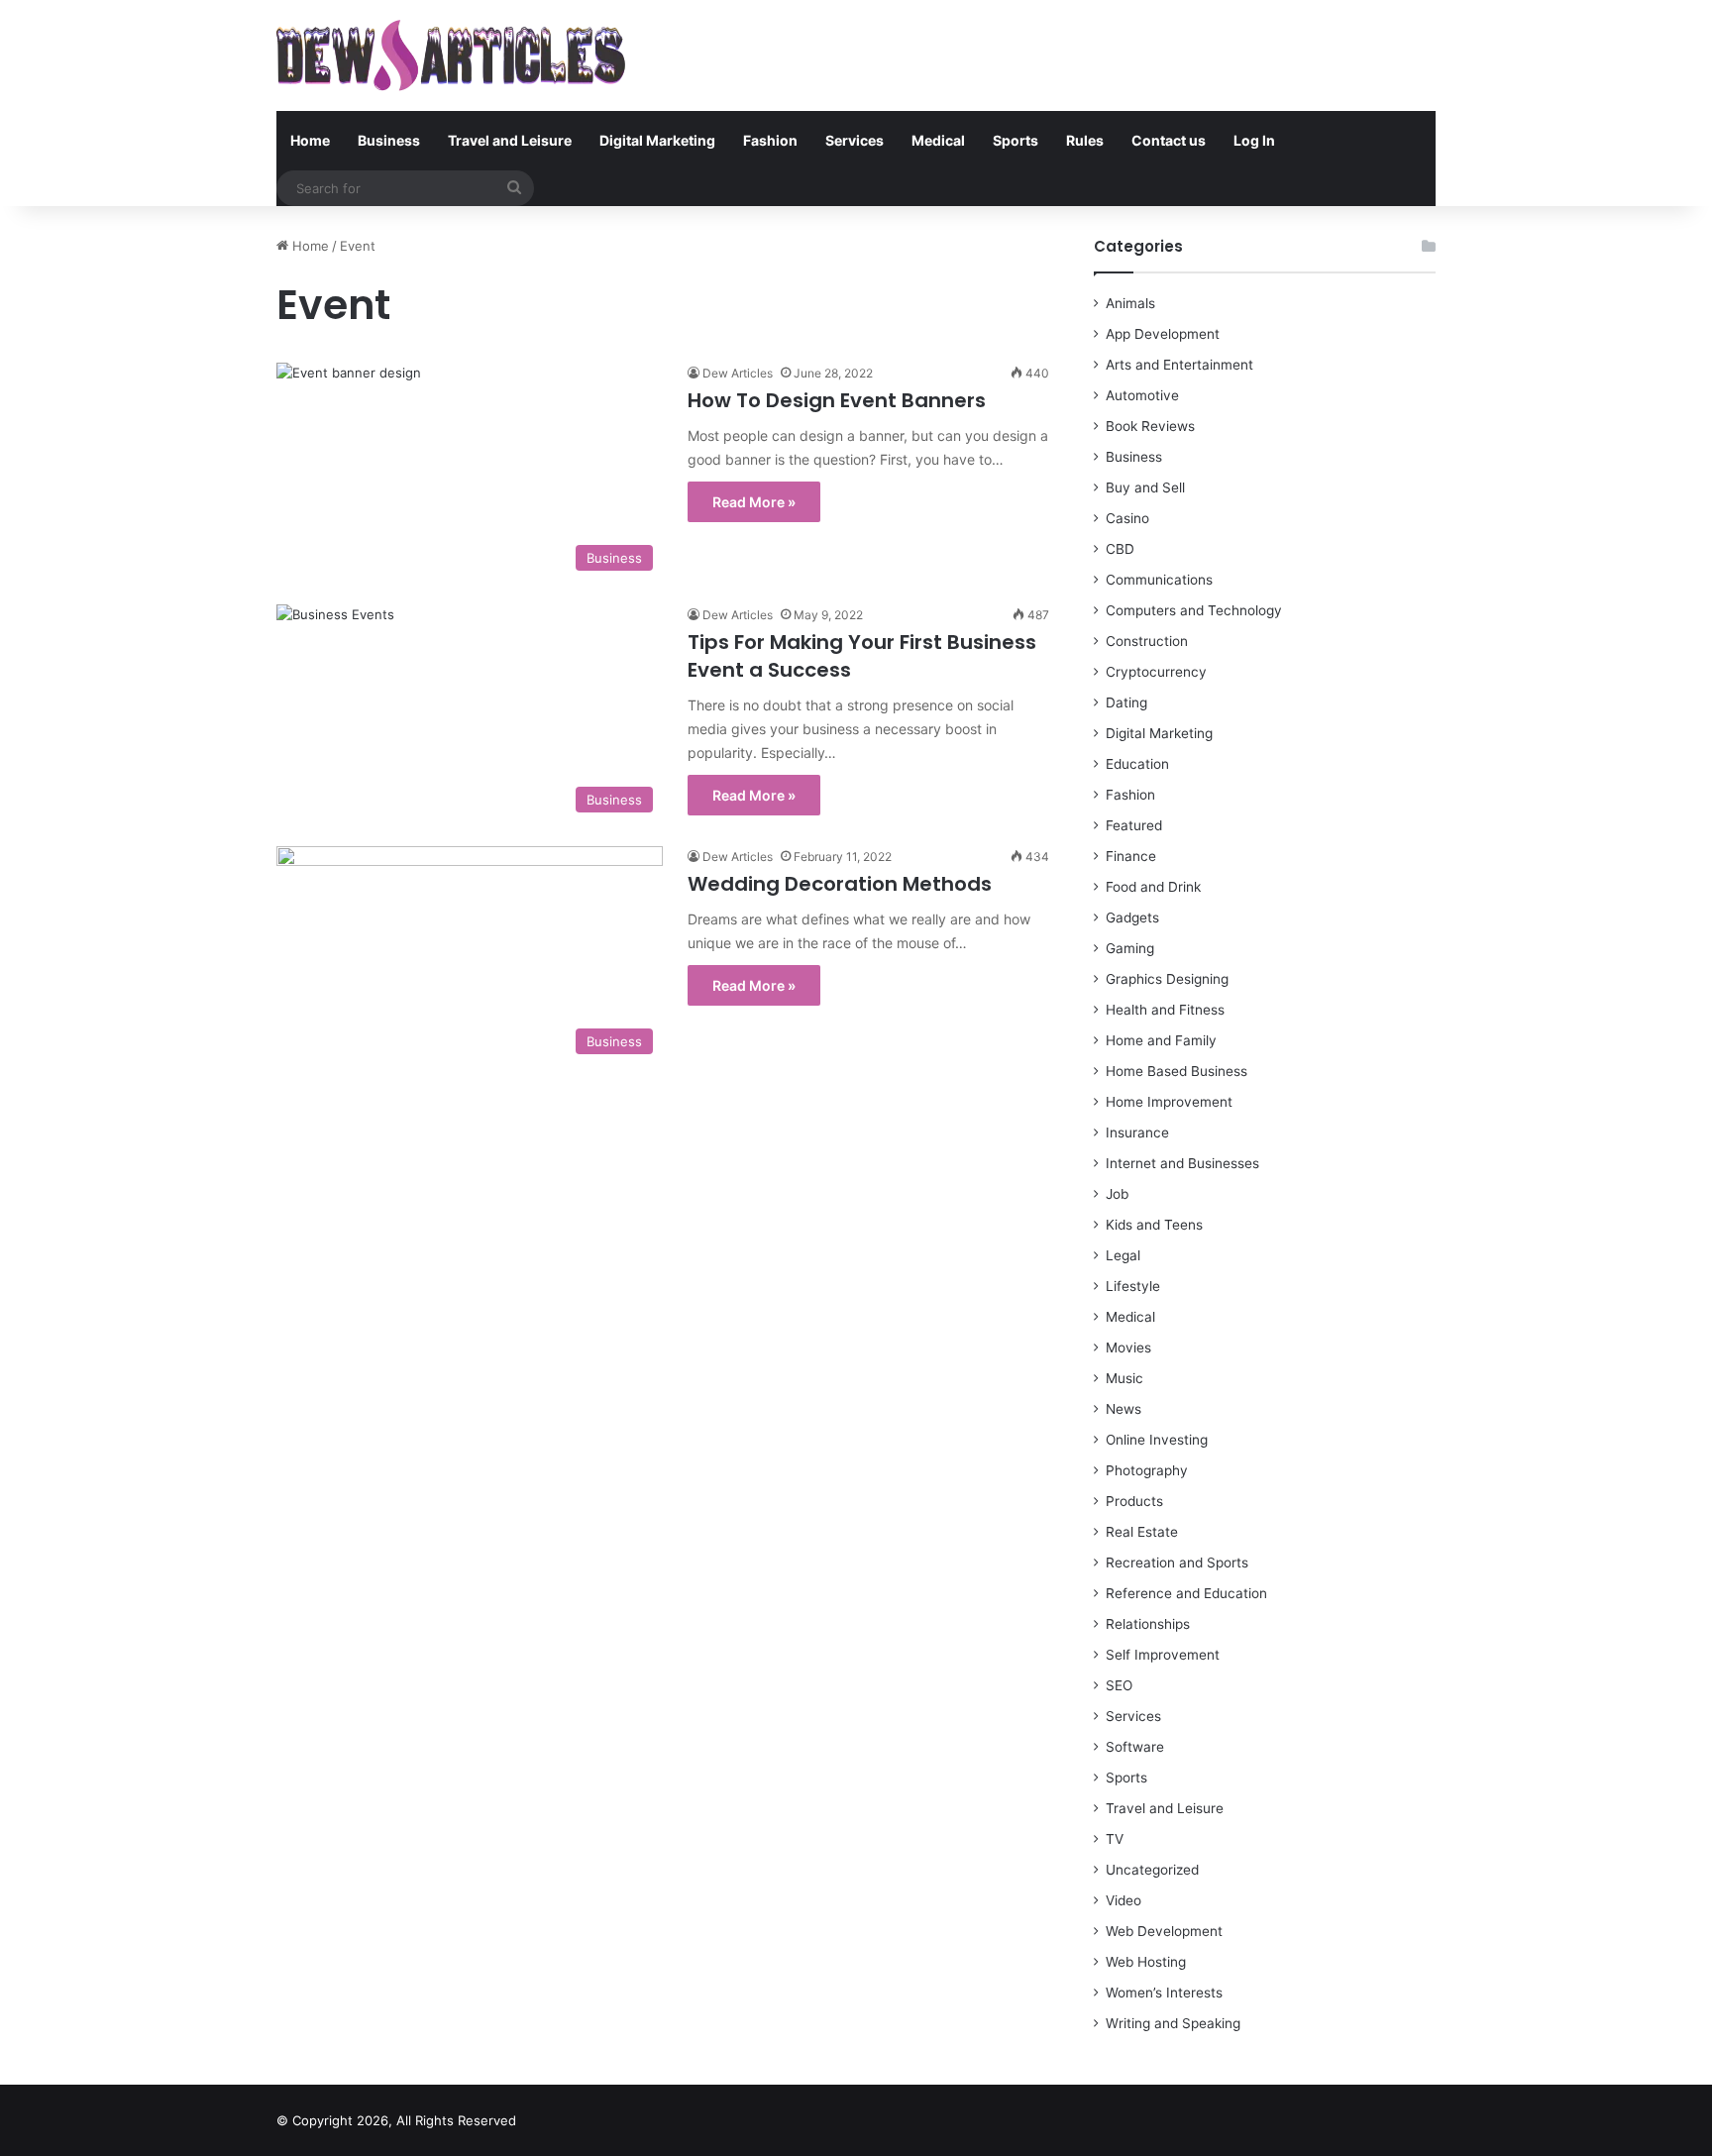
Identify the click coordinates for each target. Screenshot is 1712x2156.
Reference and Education (1186, 1593)
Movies (1128, 1347)
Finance (1131, 856)
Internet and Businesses (1182, 1163)
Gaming (1130, 948)
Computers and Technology (1194, 610)
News (1123, 1409)
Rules (1085, 140)
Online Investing (1157, 1440)
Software (1135, 1747)
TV (1115, 1839)
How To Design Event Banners (837, 400)
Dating (1126, 702)
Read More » (754, 502)
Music (1124, 1378)
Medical (938, 140)
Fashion (770, 140)
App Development (1163, 334)
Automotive (1142, 395)
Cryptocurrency (1156, 672)
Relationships (1148, 1624)
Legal (1123, 1255)
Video (1123, 1900)
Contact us (1169, 140)
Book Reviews (1150, 426)
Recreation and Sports (1177, 1563)
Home (310, 140)
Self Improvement (1163, 1655)
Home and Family (1161, 1040)
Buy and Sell (1145, 487)
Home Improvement (1169, 1102)
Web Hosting (1146, 1962)
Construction (1147, 641)
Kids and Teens (1154, 1225)
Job (1117, 1194)
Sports (1016, 140)
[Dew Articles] (451, 55)
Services (855, 140)
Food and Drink (1153, 887)
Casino (1127, 518)
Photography (1147, 1470)
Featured (1134, 825)
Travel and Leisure (510, 140)
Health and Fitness (1165, 1010)
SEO (1119, 1685)
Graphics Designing (1167, 979)
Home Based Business (1177, 1071)
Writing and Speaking (1173, 2023)
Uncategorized (1152, 1870)
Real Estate (1142, 1532)
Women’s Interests (1164, 1993)
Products (1134, 1501)
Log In (1254, 140)
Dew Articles (738, 373)
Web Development (1164, 1931)
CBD (1120, 549)
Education (1137, 764)
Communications (1159, 580)
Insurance (1137, 1132)
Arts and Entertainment (1179, 365)
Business (389, 140)
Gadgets (1132, 917)
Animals (1130, 303)
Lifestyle (1133, 1286)
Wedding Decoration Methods (840, 884)
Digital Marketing (657, 140)
